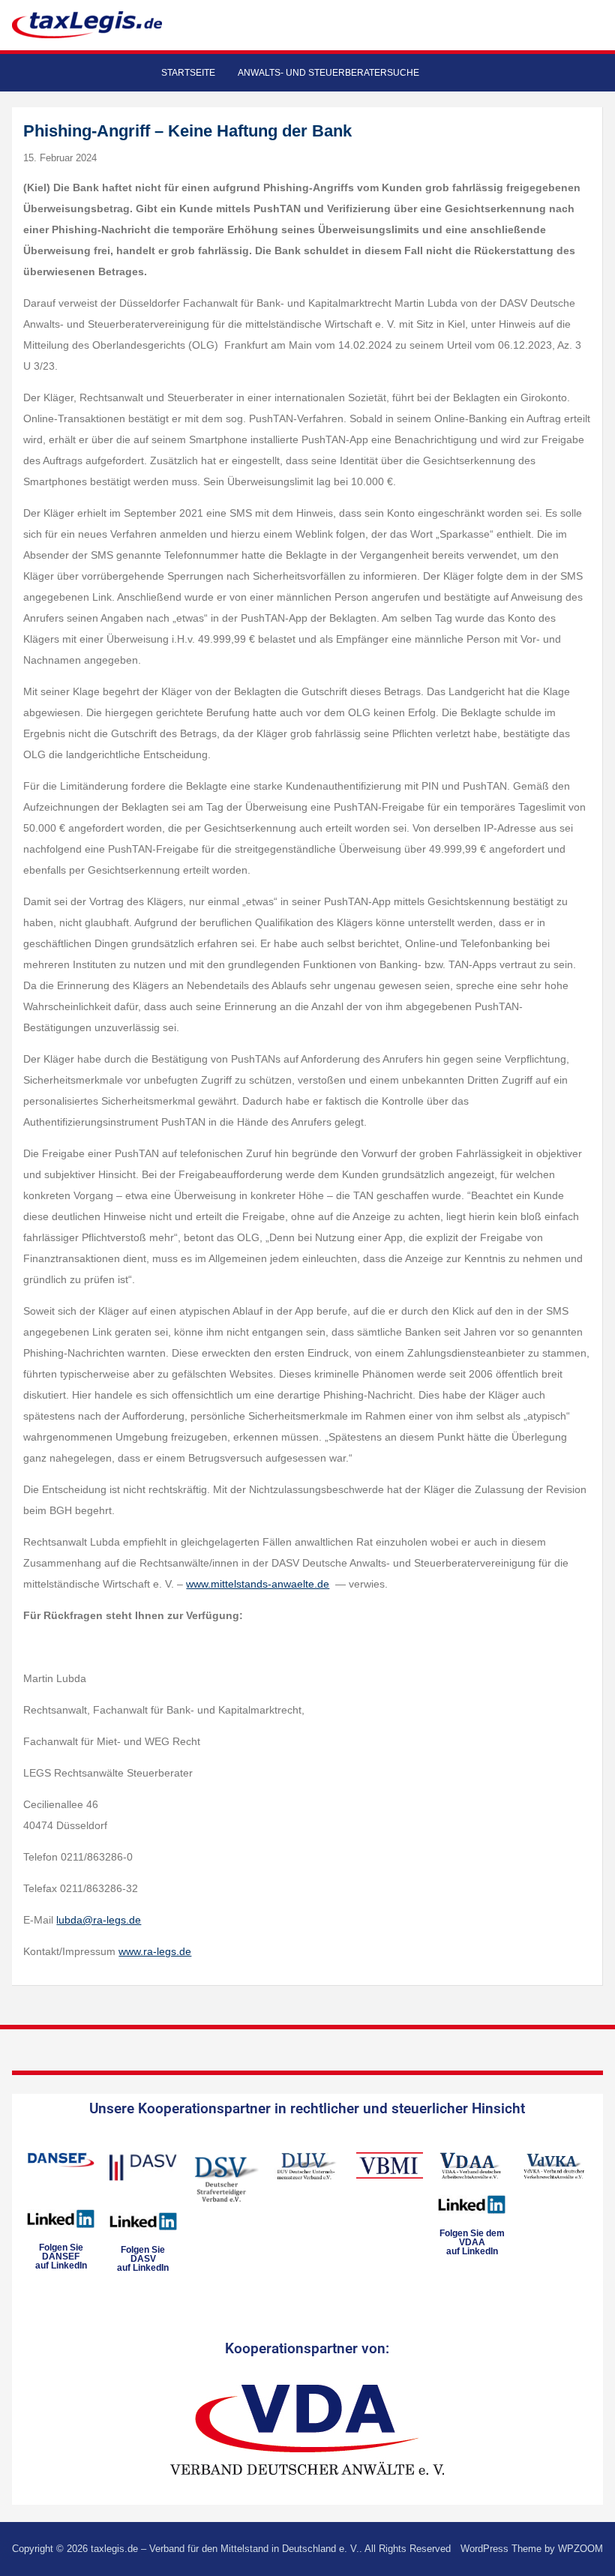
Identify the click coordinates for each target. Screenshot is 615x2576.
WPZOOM (580, 2549)
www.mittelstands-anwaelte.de (258, 1584)
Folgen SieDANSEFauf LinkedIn (61, 2257)
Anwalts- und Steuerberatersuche (328, 73)
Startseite (188, 73)
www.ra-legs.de (155, 1951)
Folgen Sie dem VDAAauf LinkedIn (472, 2242)
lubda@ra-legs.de (99, 1920)
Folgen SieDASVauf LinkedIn (143, 2259)
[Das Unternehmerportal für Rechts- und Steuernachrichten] (87, 24)
